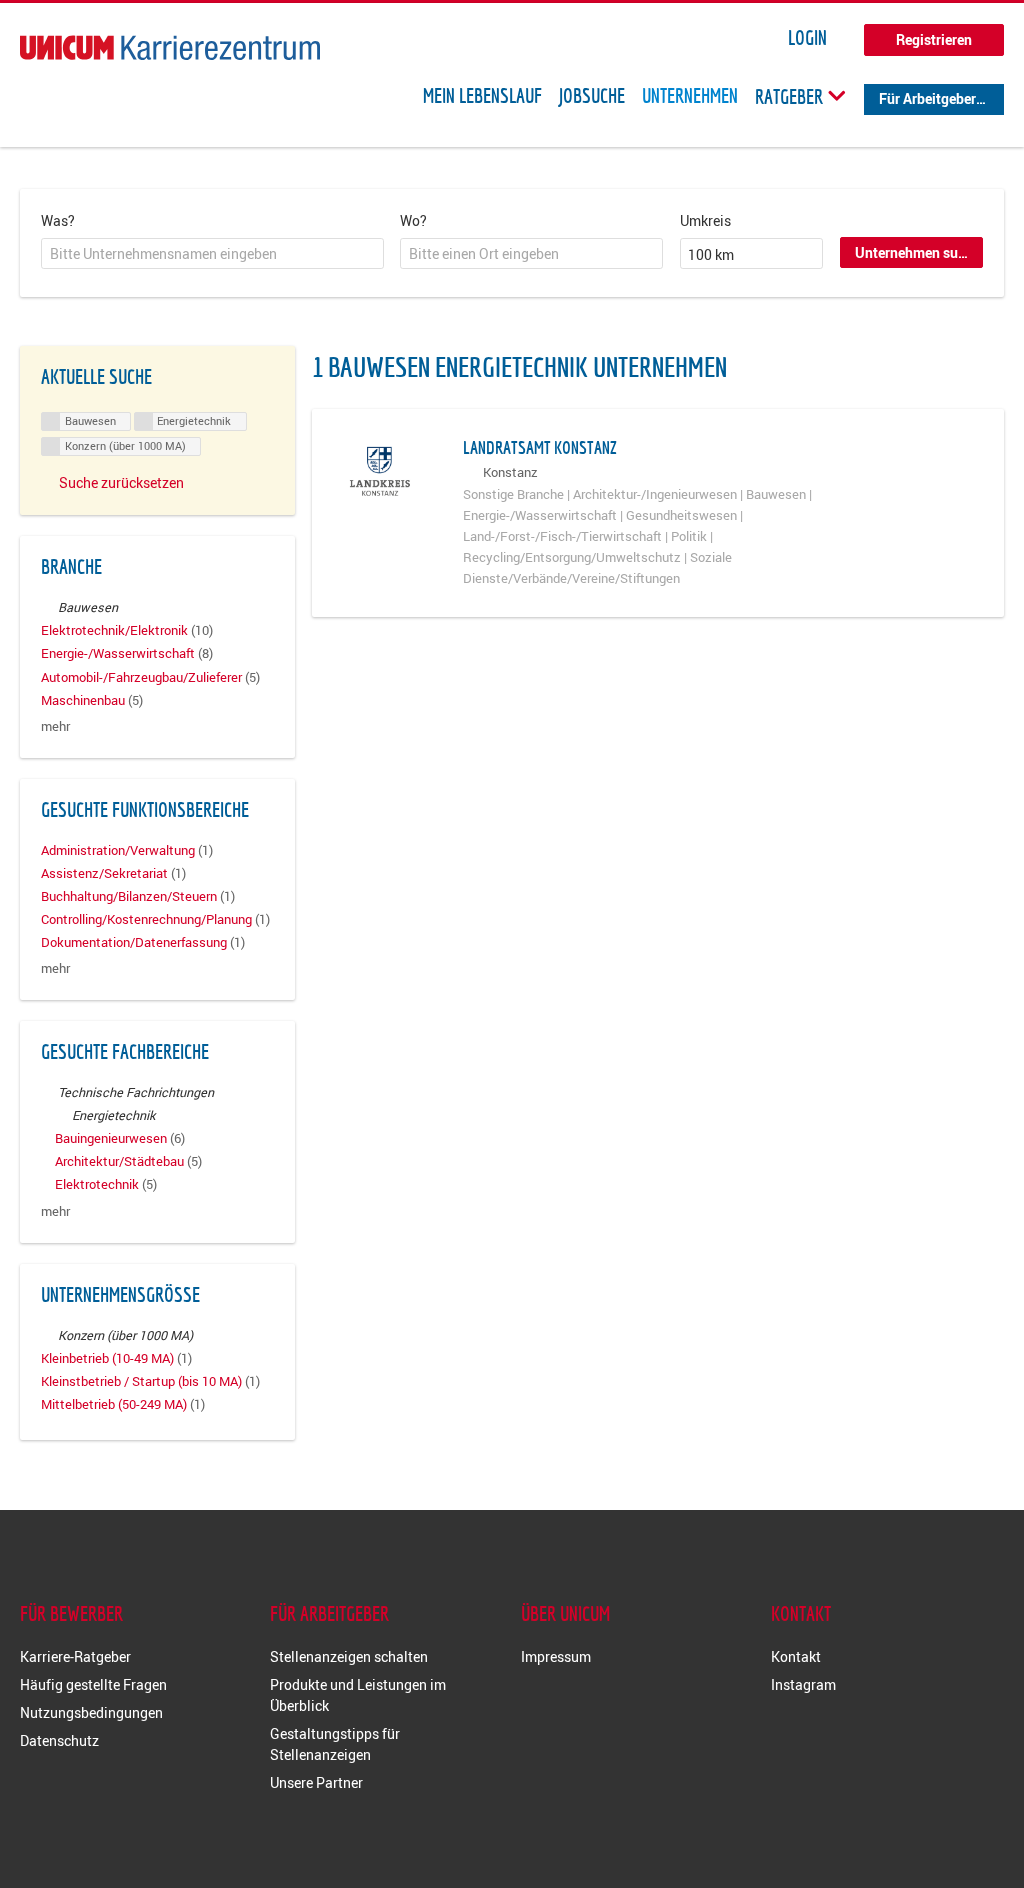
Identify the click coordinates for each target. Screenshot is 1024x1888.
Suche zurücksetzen (121, 482)
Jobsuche (592, 96)
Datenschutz (59, 1740)
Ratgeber (791, 96)
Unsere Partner (316, 1782)
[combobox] (212, 254)
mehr (55, 726)
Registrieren (934, 39)
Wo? (413, 220)
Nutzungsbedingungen (91, 1712)
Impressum (556, 1656)
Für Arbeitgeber (927, 98)
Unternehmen (690, 96)
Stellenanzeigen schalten (349, 1656)
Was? (58, 220)
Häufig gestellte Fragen (93, 1684)
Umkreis (705, 220)
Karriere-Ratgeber (75, 1656)
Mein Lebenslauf (482, 96)
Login (807, 38)
